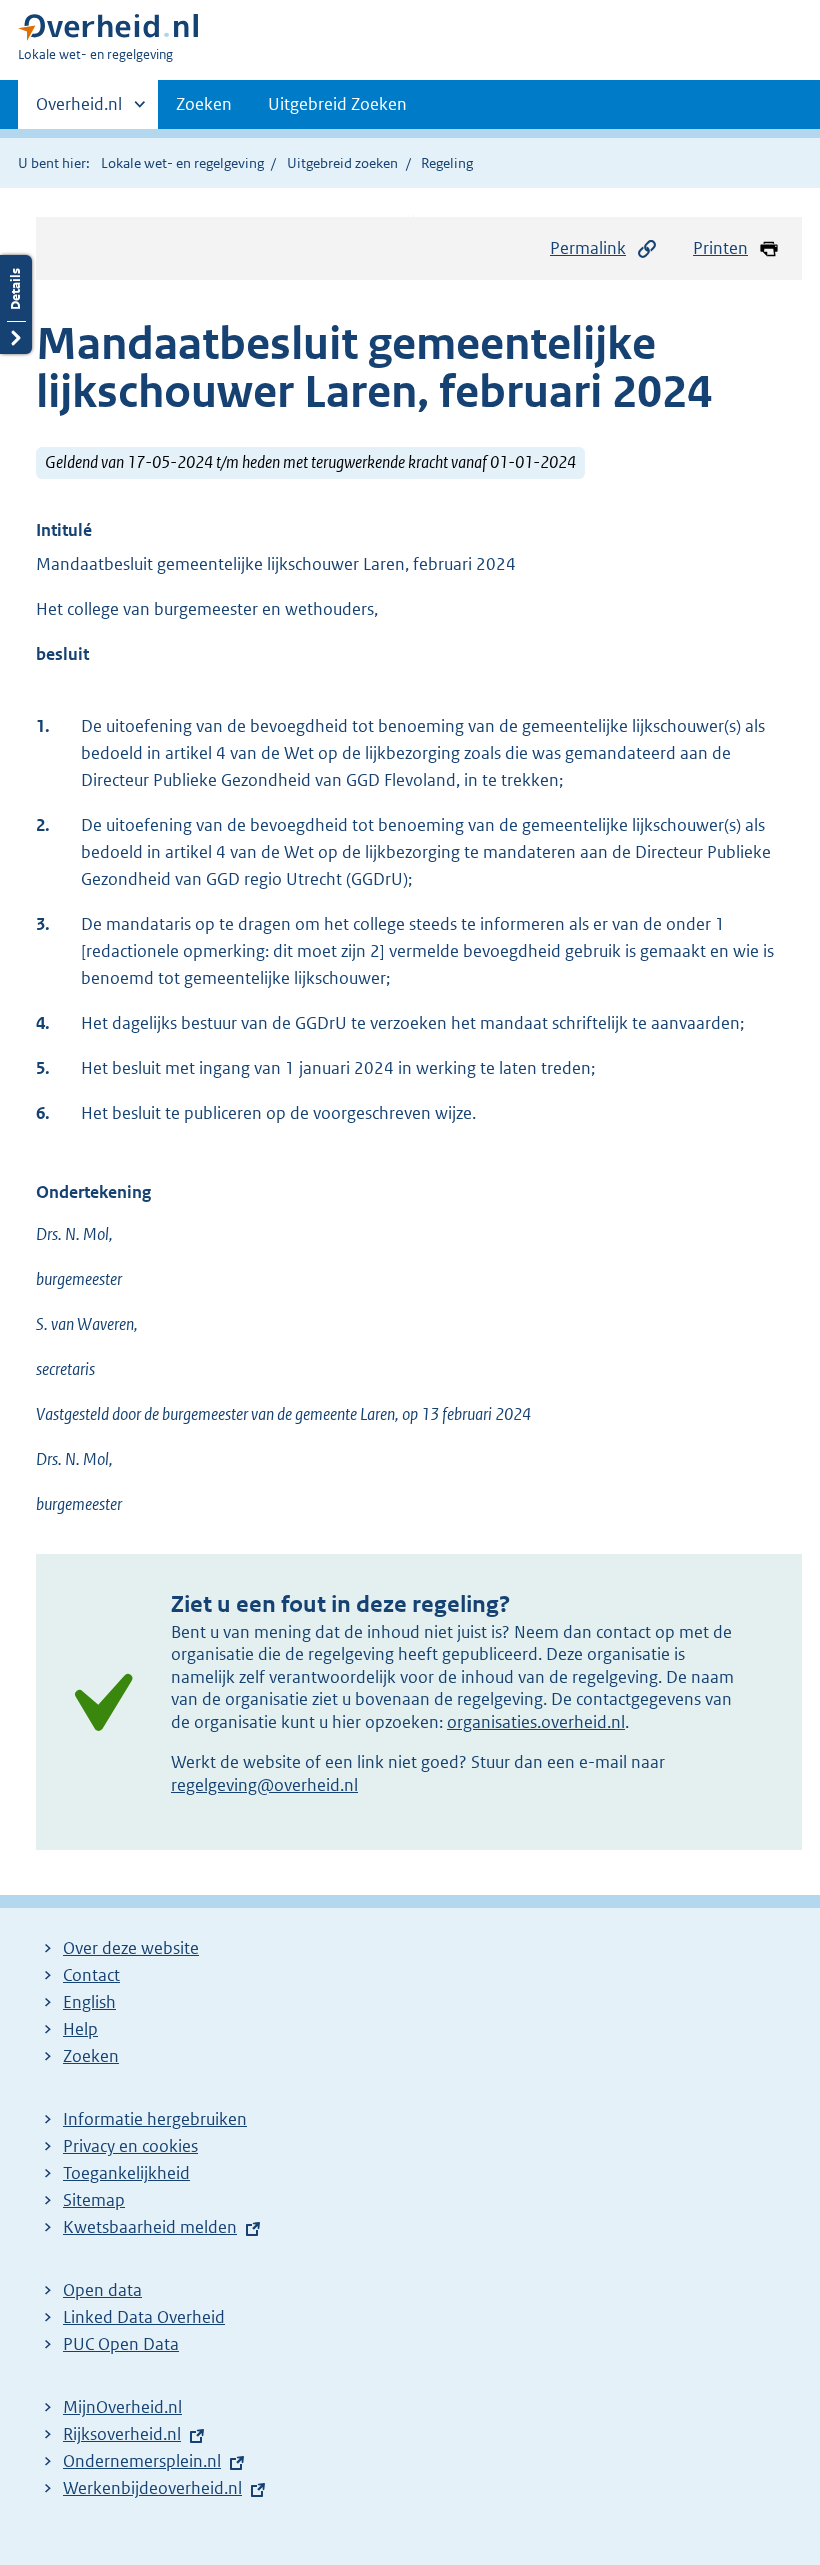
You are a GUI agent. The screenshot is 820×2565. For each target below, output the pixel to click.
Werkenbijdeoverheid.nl (152, 2488)
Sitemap (94, 2200)
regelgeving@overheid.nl (264, 1785)
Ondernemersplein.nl (142, 2461)
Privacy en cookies (130, 2146)
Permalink (588, 248)
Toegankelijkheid (126, 2173)
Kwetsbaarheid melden (150, 2227)
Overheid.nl (79, 111)
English (89, 2002)
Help (80, 2029)
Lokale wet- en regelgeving (182, 163)
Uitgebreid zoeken (342, 163)
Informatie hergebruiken (155, 2119)
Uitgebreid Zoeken (337, 104)
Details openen (16, 304)
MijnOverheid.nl (122, 2407)
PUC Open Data (121, 2344)
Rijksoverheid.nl (122, 2434)
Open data (102, 2290)
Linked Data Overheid (144, 2317)
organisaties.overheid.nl (536, 1722)
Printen (720, 248)
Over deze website (131, 1948)
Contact (91, 1975)
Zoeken (204, 104)
